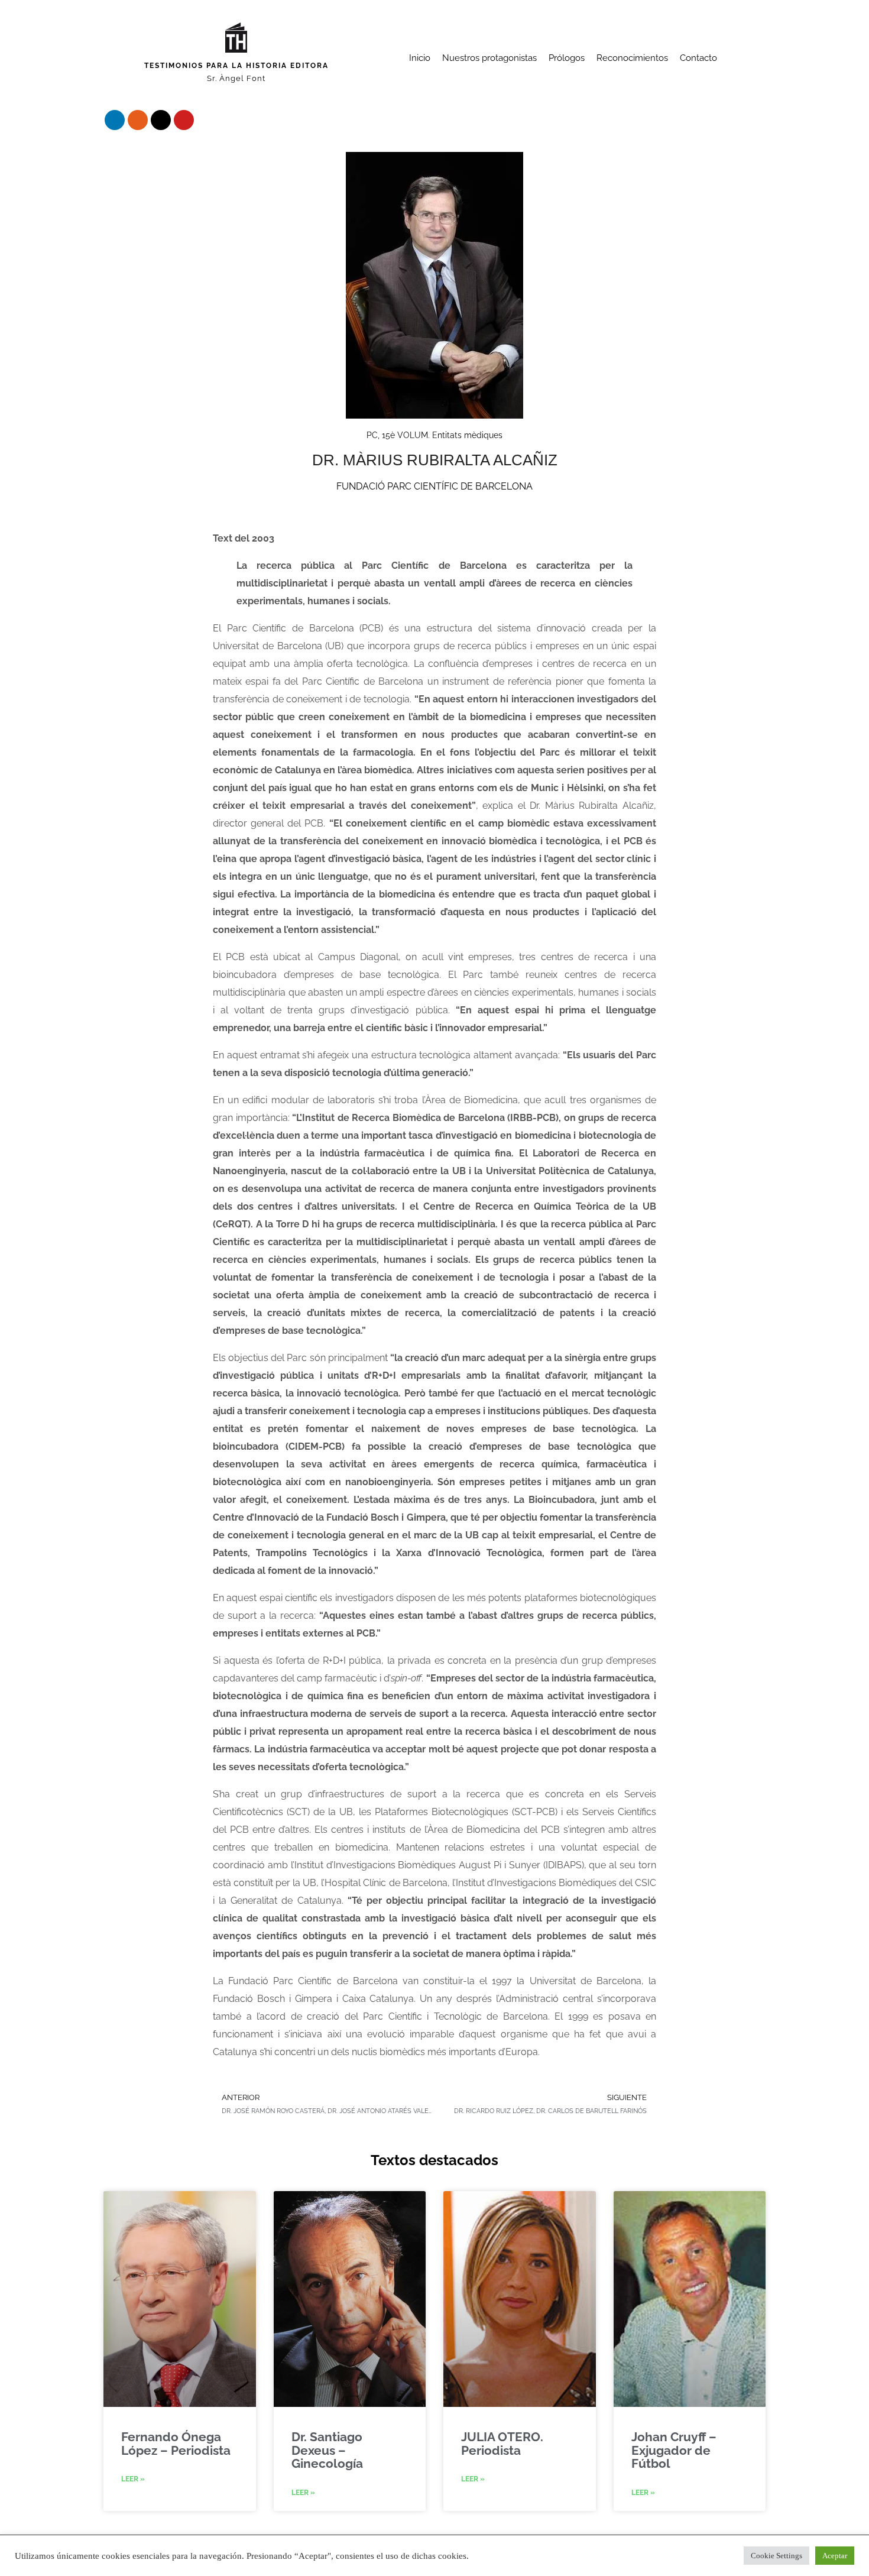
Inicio (420, 58)
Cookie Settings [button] (776, 2556)
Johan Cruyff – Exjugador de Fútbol (674, 2450)
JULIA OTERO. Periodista (502, 2443)
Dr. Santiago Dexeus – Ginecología (327, 2450)
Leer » (133, 2479)
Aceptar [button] (835, 2556)
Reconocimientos (632, 58)
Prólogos (567, 58)
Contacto (698, 58)
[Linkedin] (115, 120)
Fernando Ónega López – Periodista (176, 2443)
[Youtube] (184, 120)
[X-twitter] (161, 120)
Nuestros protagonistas (489, 58)
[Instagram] (138, 120)
